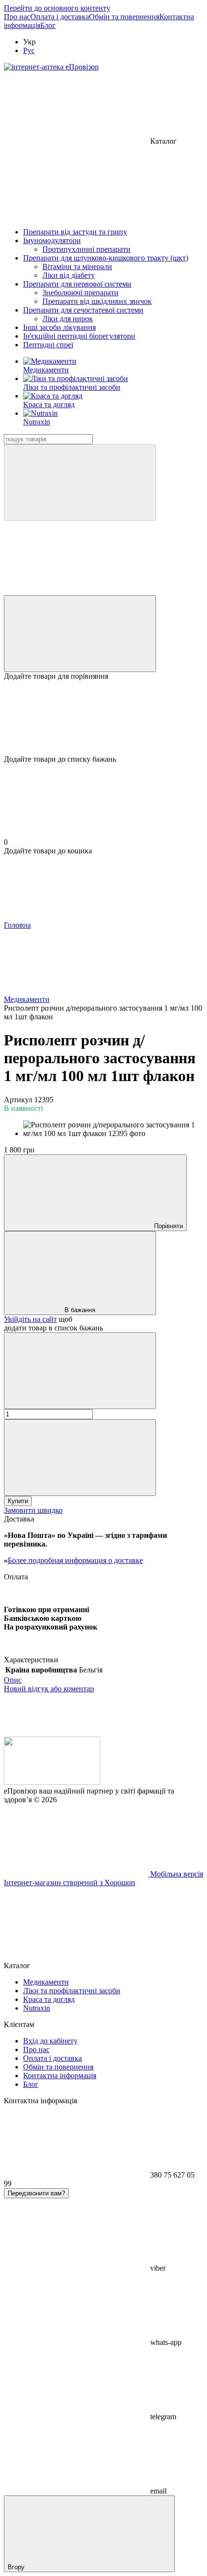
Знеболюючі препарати (80, 293)
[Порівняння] (80, 634)
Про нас (17, 17)
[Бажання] (103, 718)
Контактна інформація (60, 2076)
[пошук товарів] (80, 483)
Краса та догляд (49, 404)
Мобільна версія (176, 1874)
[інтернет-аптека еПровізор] (52, 1782)
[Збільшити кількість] (80, 1458)
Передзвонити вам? (36, 2193)
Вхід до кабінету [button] (50, 2041)
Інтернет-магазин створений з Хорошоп (70, 1883)
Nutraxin (37, 422)
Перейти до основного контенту (57, 8)
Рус (29, 50)
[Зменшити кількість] (80, 1371)
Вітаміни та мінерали (77, 267)
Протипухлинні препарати (86, 249)
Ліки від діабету (69, 275)
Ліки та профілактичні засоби (72, 387)
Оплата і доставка (60, 17)
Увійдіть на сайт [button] (30, 1319)
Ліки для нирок (68, 319)
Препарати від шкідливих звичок (97, 301)
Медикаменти (46, 370)
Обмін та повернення (124, 17)
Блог (48, 25)
